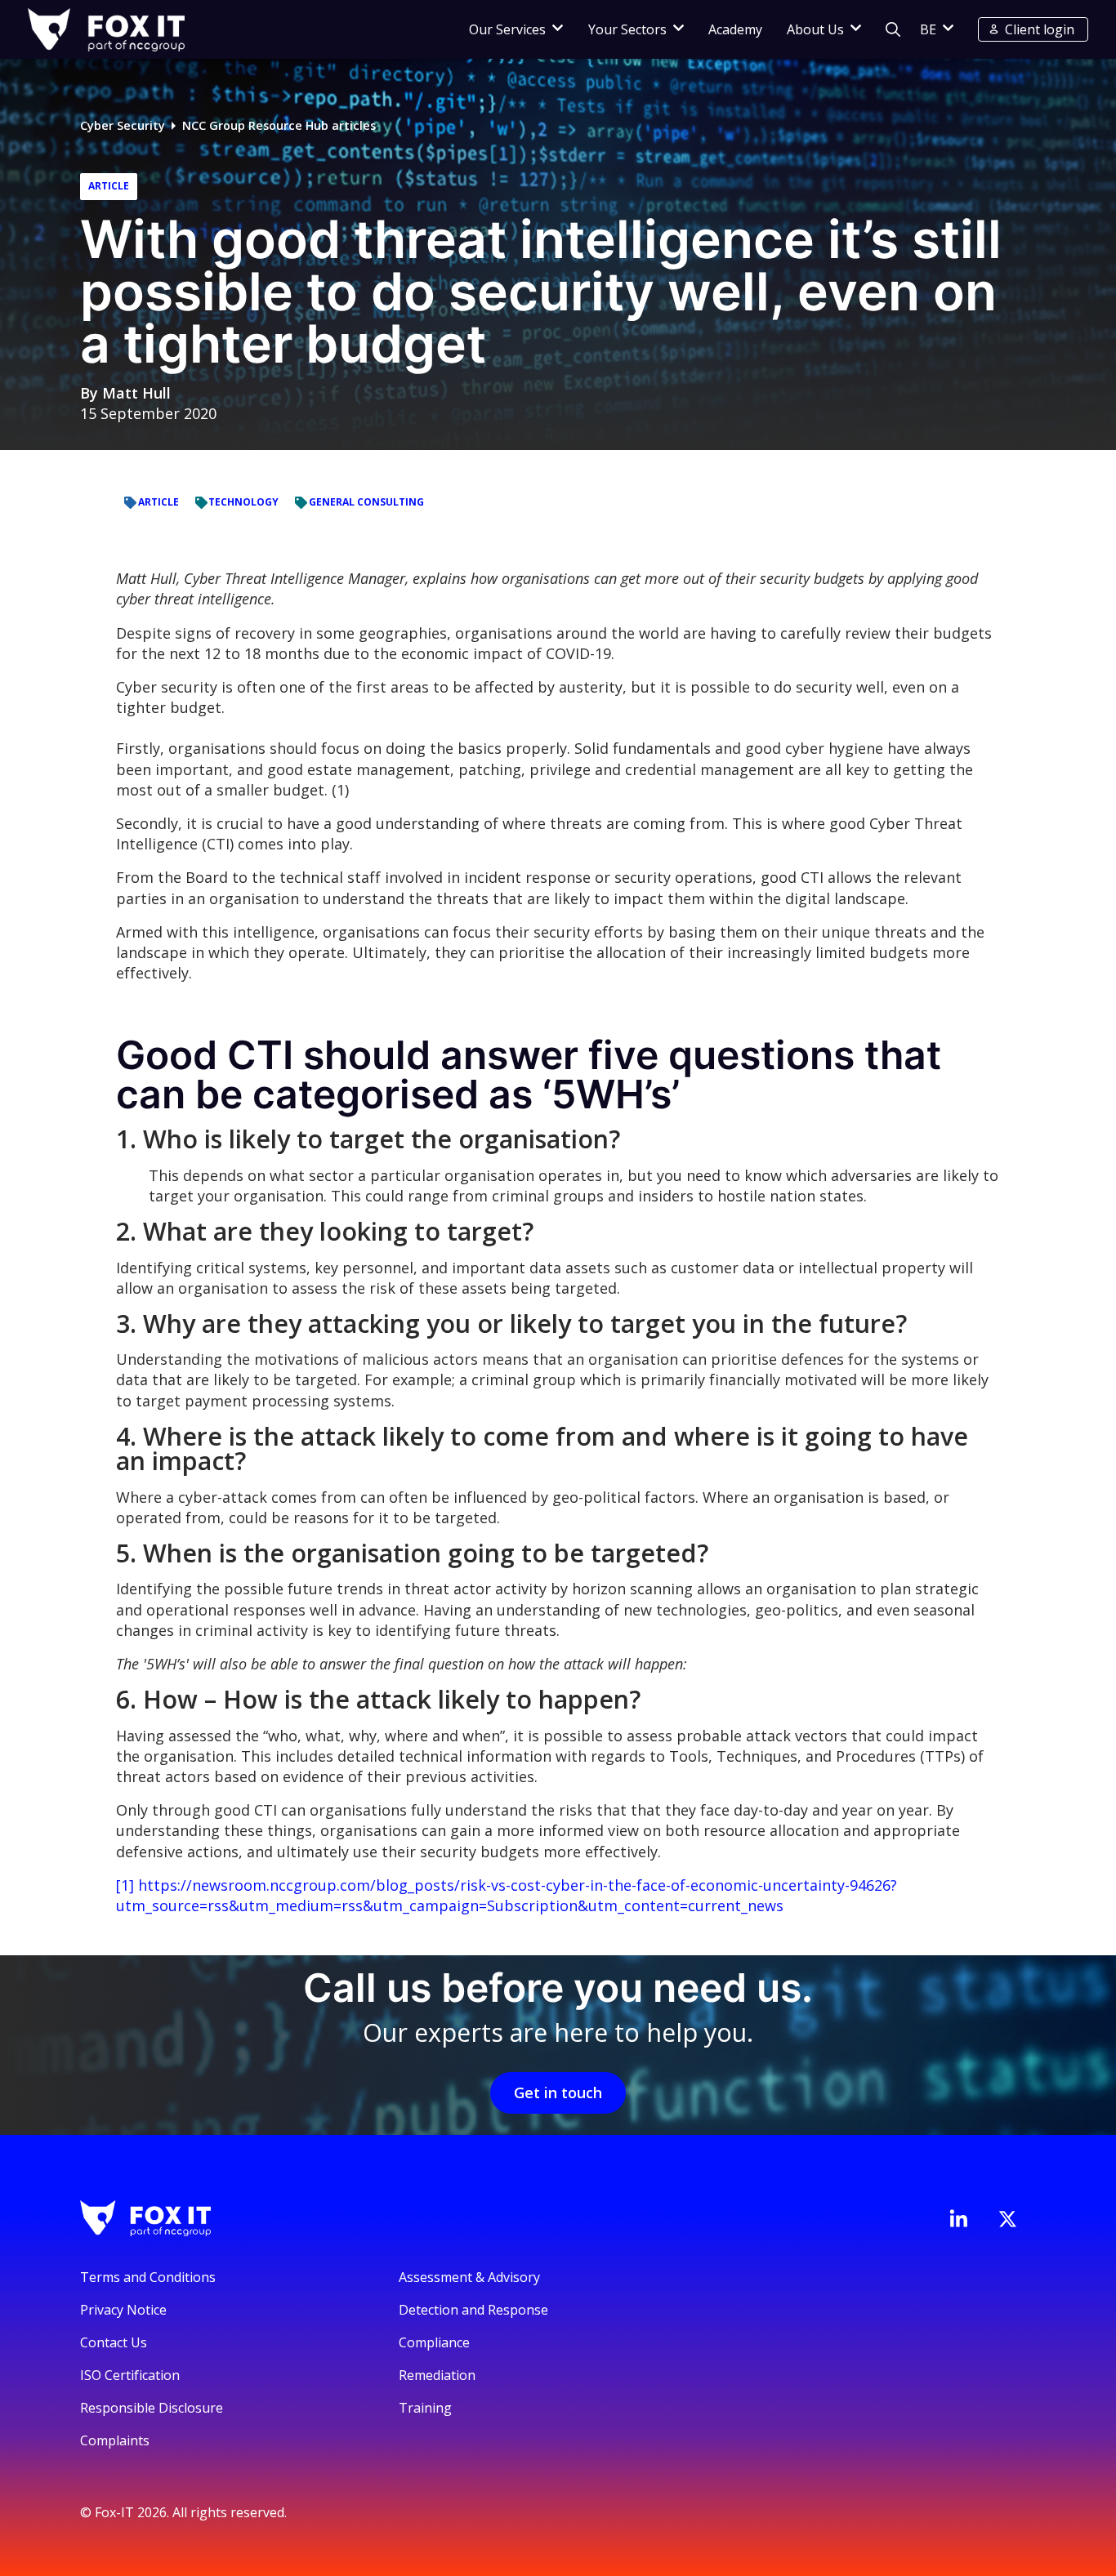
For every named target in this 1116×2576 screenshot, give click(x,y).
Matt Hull (136, 393)
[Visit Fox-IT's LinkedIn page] (958, 2218)
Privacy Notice (123, 2310)
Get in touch (558, 2092)
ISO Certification (130, 2375)
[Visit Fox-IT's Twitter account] (1007, 2219)
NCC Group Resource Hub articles (279, 125)
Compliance (434, 2342)
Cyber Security (123, 125)
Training (425, 2408)
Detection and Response (473, 2310)
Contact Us (114, 2342)
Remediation (437, 2375)
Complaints (115, 2440)
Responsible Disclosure (152, 2408)
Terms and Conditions (148, 2277)
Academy (735, 29)
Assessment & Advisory (469, 2277)
